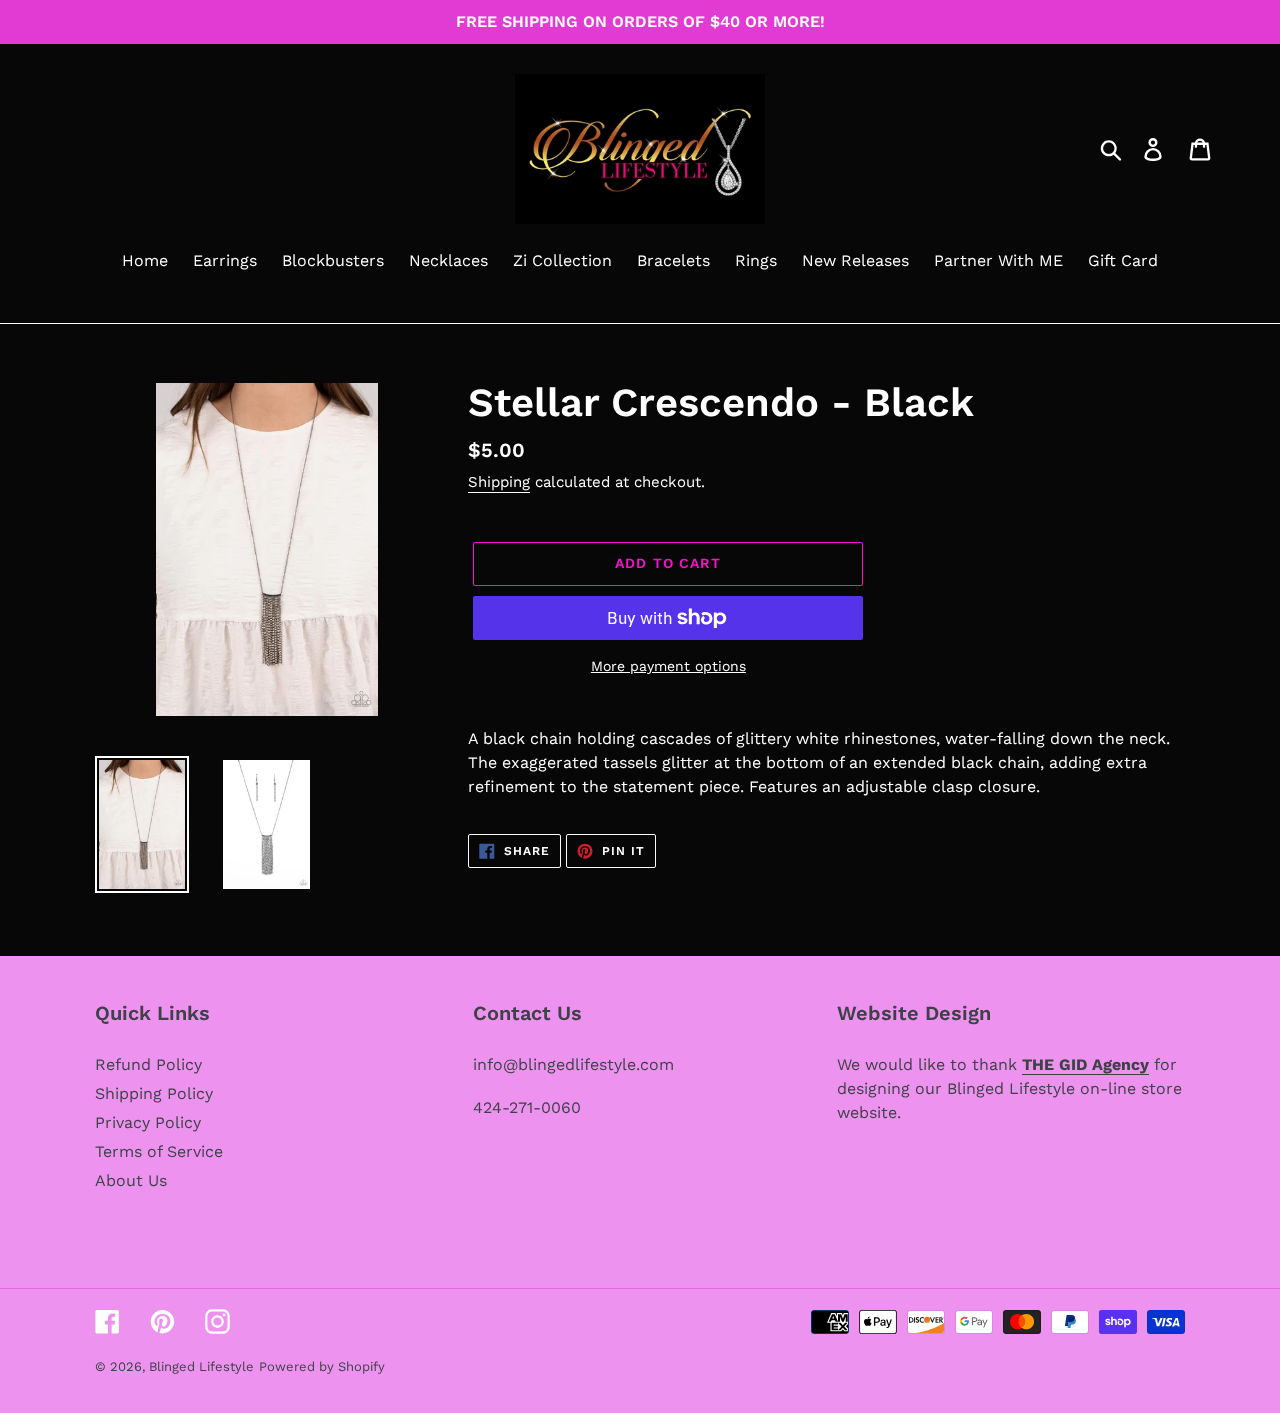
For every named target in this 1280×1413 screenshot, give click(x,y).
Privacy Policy (148, 1122)
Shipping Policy (154, 1093)
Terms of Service (159, 1151)
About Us (131, 1180)
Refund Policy (148, 1064)
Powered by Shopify (322, 1366)
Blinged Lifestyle (201, 1366)
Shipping (499, 482)
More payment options (668, 666)
